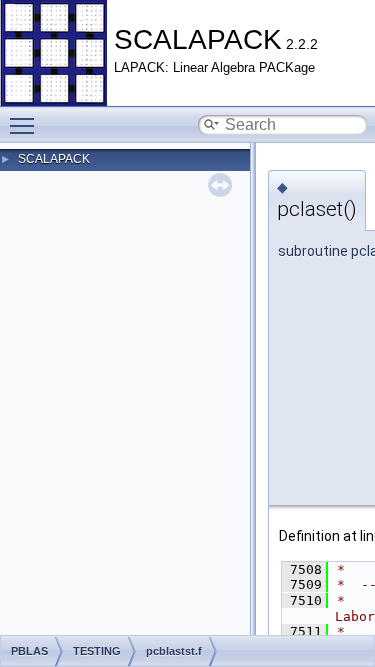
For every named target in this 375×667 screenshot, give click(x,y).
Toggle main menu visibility (26, 125)
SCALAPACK (54, 159)
